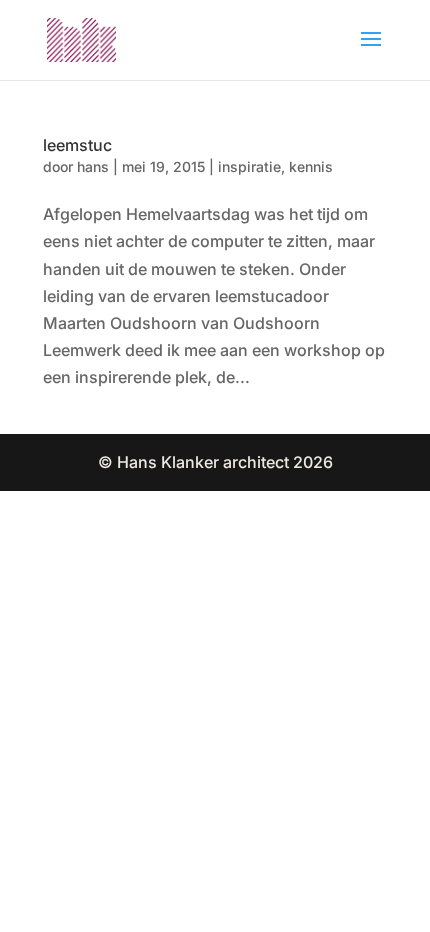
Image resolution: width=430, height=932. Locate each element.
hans (93, 166)
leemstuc (77, 145)
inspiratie (249, 166)
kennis (311, 166)
